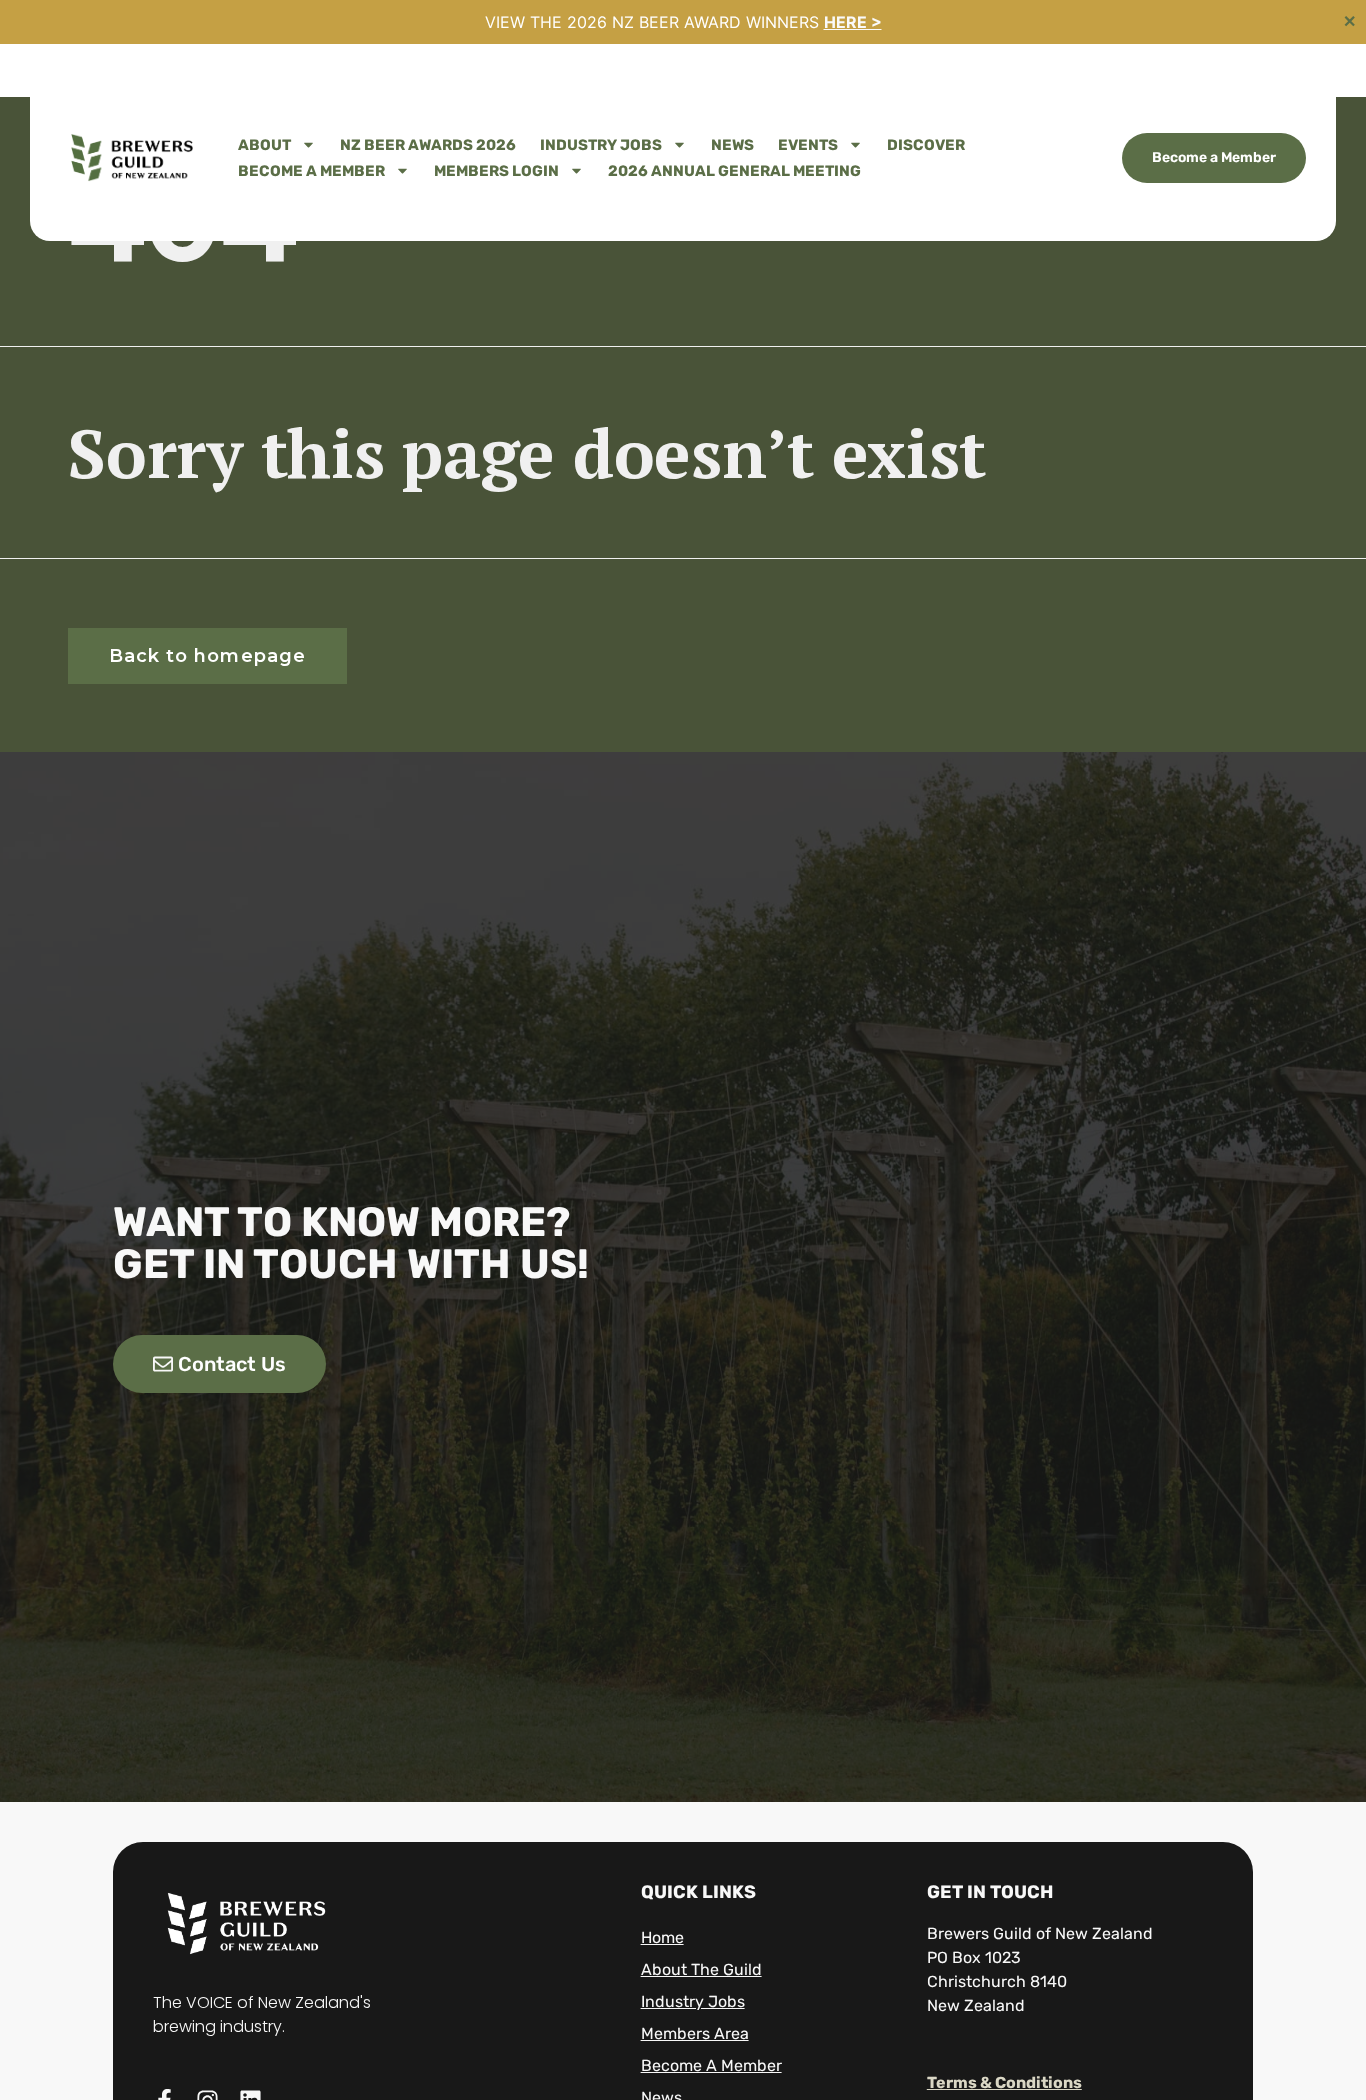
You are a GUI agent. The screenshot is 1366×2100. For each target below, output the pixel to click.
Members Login (496, 171)
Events (808, 145)
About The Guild (701, 1969)
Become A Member (311, 171)
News (732, 145)
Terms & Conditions (1004, 2082)
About (264, 145)
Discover (926, 145)
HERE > (853, 22)
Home (662, 1937)
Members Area (695, 2033)
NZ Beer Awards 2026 (428, 145)
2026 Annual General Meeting (734, 171)
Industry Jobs (601, 145)
